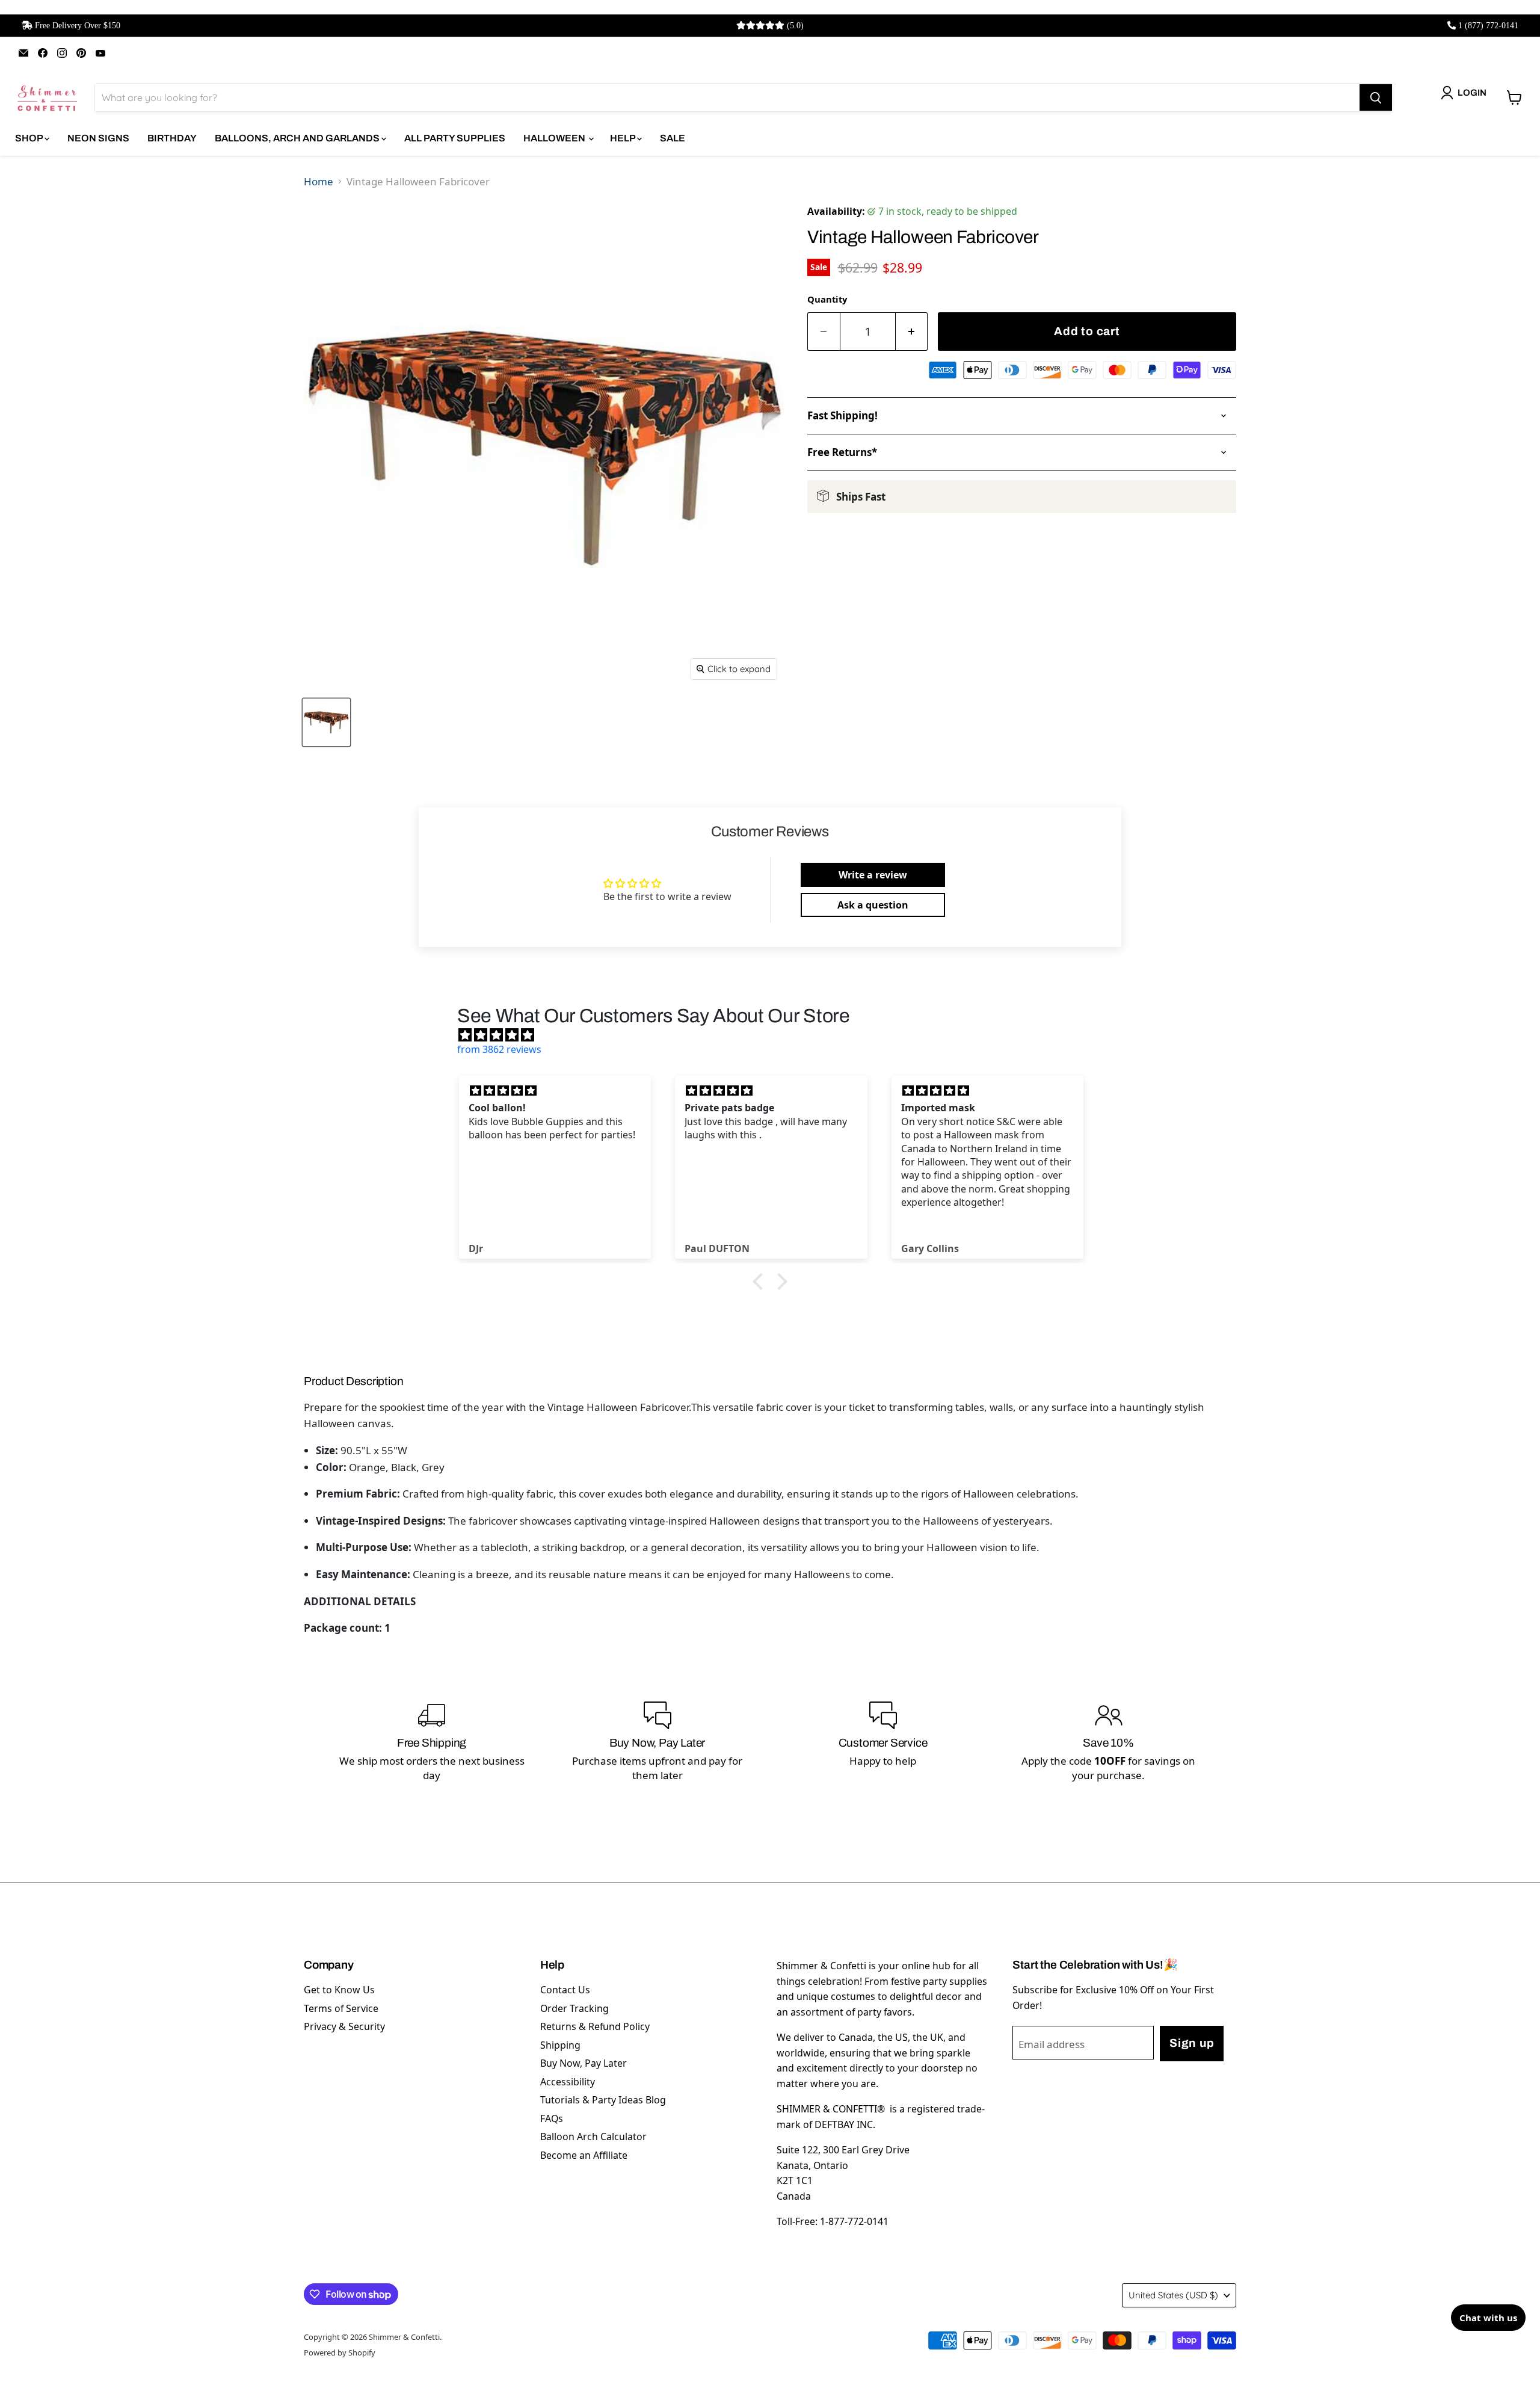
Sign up (1192, 2043)
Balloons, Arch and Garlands (298, 138)
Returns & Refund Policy (595, 2026)
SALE (673, 138)
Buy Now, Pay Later (584, 2063)
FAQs (552, 2118)
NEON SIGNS (98, 138)
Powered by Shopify (340, 2352)
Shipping (560, 2045)
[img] (776, 1035)
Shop (30, 138)
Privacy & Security (344, 2026)
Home (319, 181)
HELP (624, 138)
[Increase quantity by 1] (912, 332)
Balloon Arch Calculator (593, 2136)
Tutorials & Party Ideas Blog (603, 2100)
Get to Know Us (339, 1990)
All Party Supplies (455, 138)
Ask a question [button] (873, 905)
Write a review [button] (873, 875)
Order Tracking (574, 2008)
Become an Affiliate (584, 2155)
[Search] (1376, 97)
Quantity (827, 299)
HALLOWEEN (555, 138)
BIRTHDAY (172, 138)
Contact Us (565, 1990)
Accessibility (568, 2082)
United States (1173, 2295)
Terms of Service (341, 2008)
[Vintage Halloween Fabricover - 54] (326, 722)
